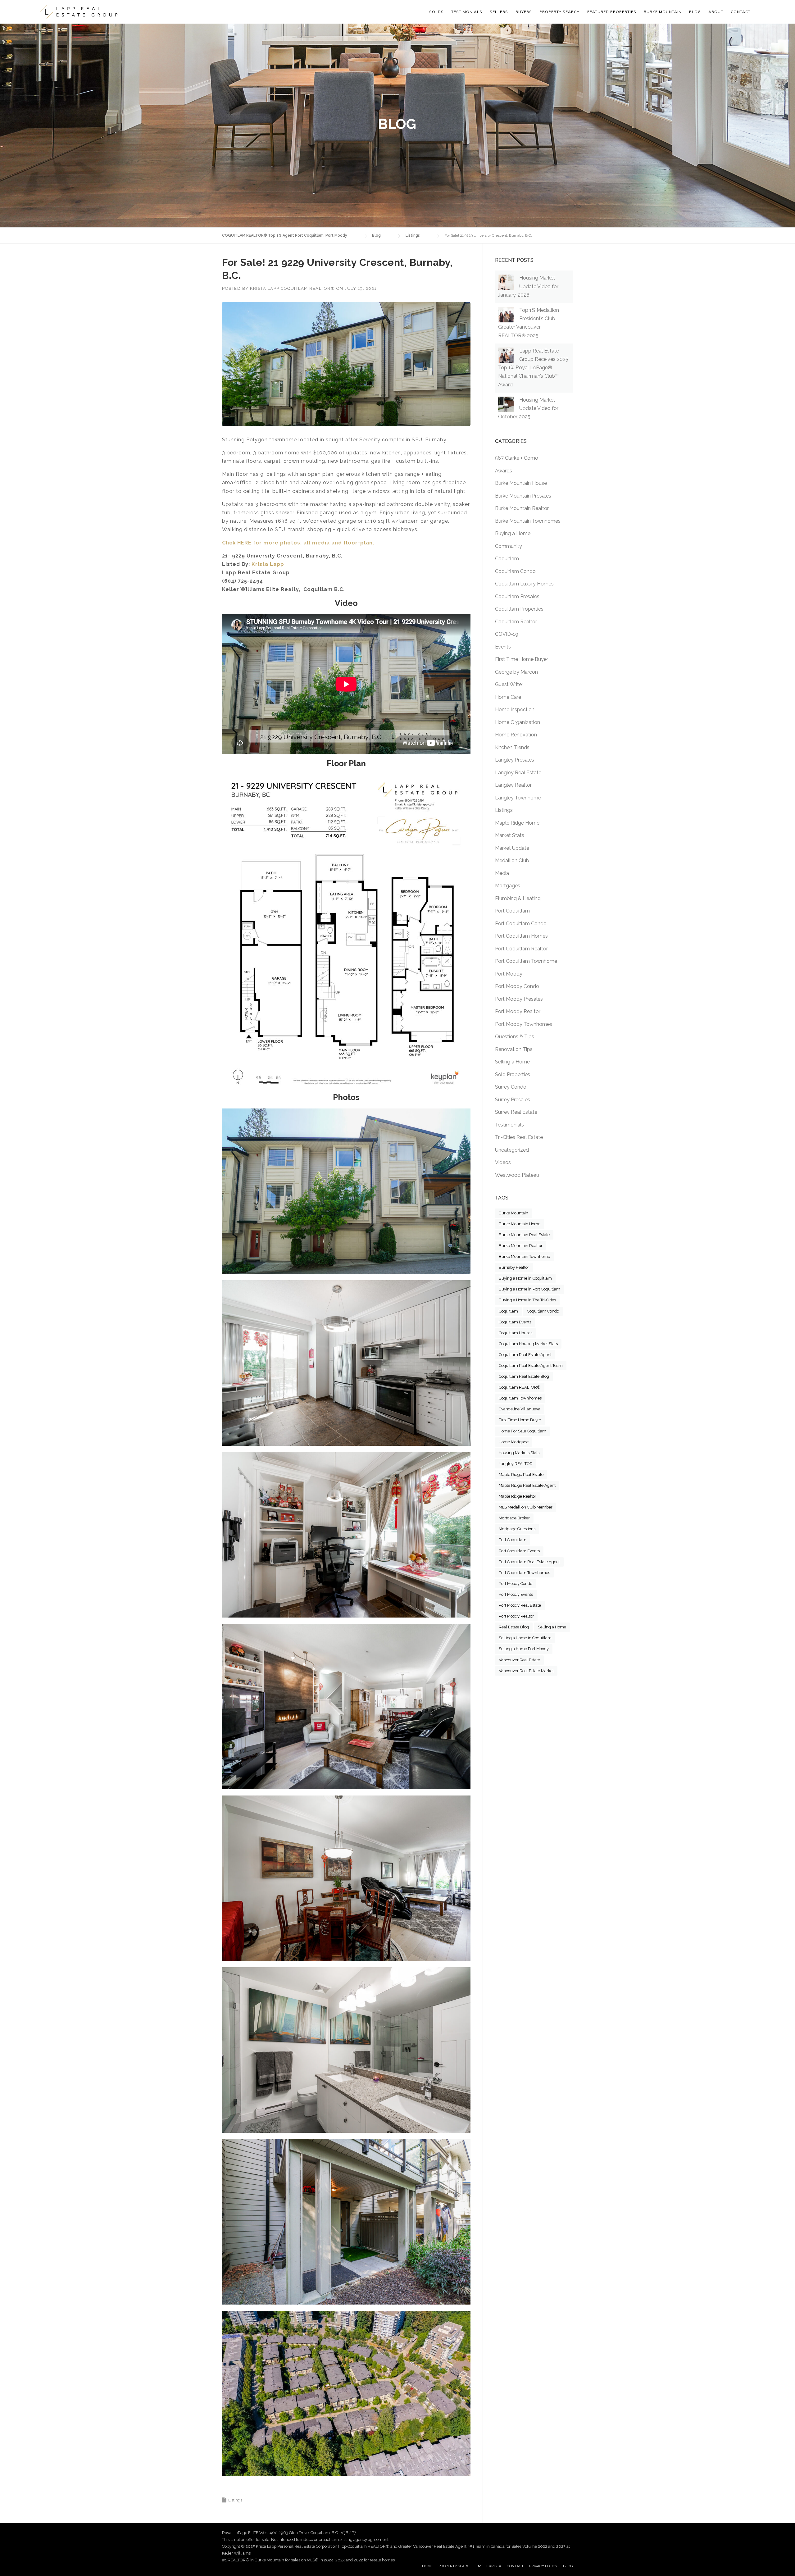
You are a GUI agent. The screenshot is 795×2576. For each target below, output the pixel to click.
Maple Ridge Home (517, 823)
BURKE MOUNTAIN (663, 12)
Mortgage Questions (517, 1529)
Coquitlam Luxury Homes (524, 584)
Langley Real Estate (518, 773)
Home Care (508, 697)
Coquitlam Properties (519, 609)
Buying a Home (513, 533)
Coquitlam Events (515, 1322)
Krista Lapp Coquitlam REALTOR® (292, 288)
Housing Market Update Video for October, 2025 (528, 408)
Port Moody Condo (517, 986)
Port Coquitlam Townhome (526, 961)
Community (509, 546)
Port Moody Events (516, 1594)
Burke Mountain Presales (523, 496)
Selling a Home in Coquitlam (525, 1638)
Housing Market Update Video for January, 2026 (528, 286)
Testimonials (509, 1125)
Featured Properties (612, 12)
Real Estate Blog (514, 1627)
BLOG (568, 2566)
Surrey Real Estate (516, 1112)
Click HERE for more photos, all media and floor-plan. (298, 543)
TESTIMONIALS (467, 12)
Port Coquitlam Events (519, 1551)
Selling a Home (512, 1062)
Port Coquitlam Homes (521, 936)
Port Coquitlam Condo (521, 924)
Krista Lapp (268, 564)
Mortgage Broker (514, 1518)
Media (502, 873)
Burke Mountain (513, 1213)
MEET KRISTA (490, 2566)
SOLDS (436, 12)
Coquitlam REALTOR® (520, 1387)
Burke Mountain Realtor (522, 508)
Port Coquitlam (512, 911)
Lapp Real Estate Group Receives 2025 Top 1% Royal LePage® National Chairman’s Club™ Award (533, 368)
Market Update (512, 848)
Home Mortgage (514, 1442)
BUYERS (524, 12)
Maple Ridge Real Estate (521, 1475)
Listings (235, 2500)
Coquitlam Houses (516, 1333)
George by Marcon (516, 672)
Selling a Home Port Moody (524, 1649)
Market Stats (510, 835)
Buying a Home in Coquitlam (525, 1278)
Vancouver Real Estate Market (526, 1671)
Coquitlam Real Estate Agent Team (531, 1365)
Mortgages (508, 886)
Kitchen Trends (512, 747)
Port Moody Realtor (518, 1011)
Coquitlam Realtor (516, 622)
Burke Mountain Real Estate (524, 1235)
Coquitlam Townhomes (520, 1398)
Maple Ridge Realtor (518, 1496)
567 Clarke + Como (517, 458)
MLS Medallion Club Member (526, 1507)
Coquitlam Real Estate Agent (525, 1355)
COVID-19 (507, 634)
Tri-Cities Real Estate (519, 1137)
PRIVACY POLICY (543, 2566)
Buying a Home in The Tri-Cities (527, 1300)
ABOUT (716, 12)
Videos (503, 1162)
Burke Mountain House (521, 483)
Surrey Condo (511, 1087)
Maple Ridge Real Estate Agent (527, 1485)
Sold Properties (513, 1074)
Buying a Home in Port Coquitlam (529, 1289)
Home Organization (518, 722)
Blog (695, 12)
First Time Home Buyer (522, 659)
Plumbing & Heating (518, 898)
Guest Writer (509, 684)
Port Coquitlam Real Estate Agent (529, 1562)
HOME (427, 2566)
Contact (741, 12)
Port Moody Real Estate (520, 1605)
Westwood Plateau (517, 1175)
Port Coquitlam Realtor (521, 949)
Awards (504, 471)
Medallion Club (512, 860)
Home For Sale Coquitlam (522, 1431)
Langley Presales (515, 760)
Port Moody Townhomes (524, 1024)
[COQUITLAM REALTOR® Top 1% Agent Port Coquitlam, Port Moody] (79, 12)
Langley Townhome (518, 798)
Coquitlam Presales (517, 596)
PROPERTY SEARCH (560, 12)
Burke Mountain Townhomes (528, 521)
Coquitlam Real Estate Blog (524, 1376)
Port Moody (509, 974)
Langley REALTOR (516, 1464)
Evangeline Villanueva (520, 1409)
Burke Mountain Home (520, 1224)
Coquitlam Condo (515, 571)
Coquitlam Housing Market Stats (528, 1344)
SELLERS (499, 12)
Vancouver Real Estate (519, 1660)
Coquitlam (507, 559)
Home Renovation (516, 735)
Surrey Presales (513, 1100)
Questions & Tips (515, 1037)
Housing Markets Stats (519, 1453)
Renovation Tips (514, 1049)
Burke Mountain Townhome (524, 1256)
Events (503, 647)
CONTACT (515, 2566)
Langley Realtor (513, 785)
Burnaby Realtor (514, 1267)
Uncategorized (512, 1150)
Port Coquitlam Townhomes (524, 1573)
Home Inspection (515, 710)
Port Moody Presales (519, 999)
